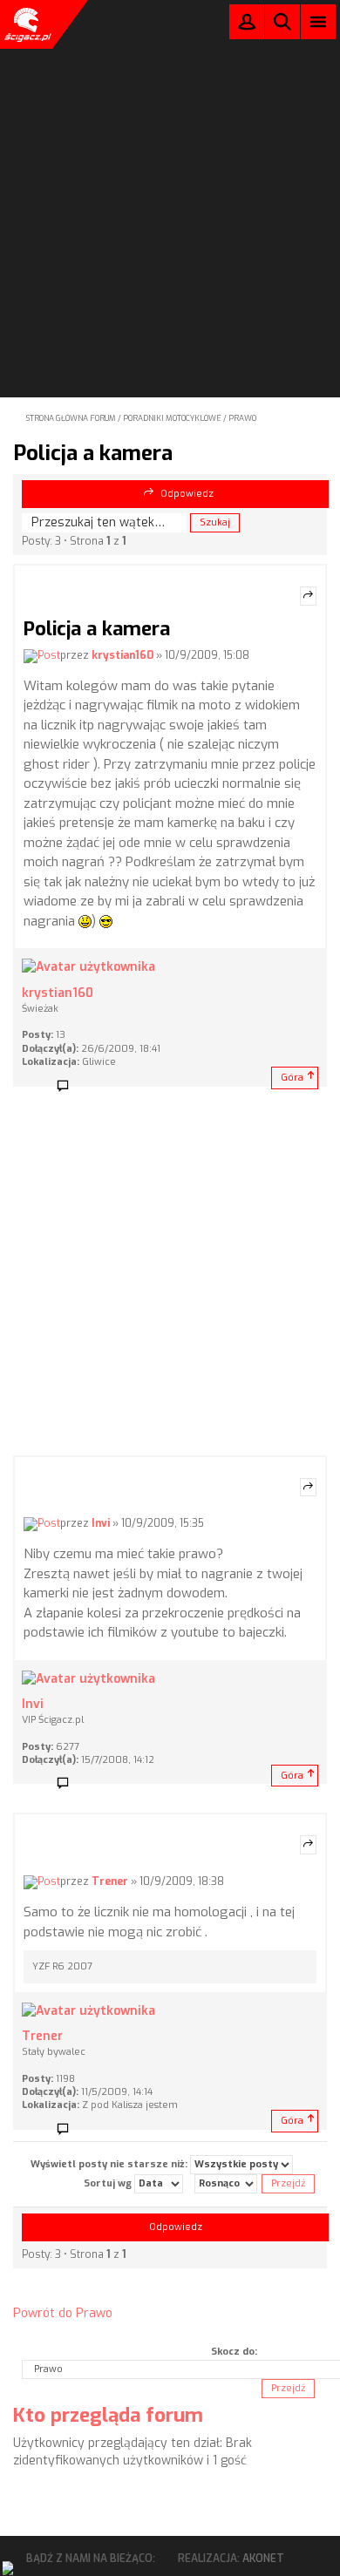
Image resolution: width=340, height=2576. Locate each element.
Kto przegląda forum (108, 2415)
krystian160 (122, 655)
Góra (292, 1078)
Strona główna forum (71, 418)
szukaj (282, 21)
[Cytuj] (308, 596)
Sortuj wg (109, 2183)
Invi (101, 1523)
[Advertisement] (170, 175)
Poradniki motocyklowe (172, 418)
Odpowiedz (187, 494)
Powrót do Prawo (63, 2313)
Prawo (242, 418)
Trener (110, 1881)
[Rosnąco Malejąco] (226, 2184)
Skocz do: (234, 2352)
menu (319, 21)
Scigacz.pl (26, 24)
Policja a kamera (93, 453)
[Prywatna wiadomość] (69, 1087)
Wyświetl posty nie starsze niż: (110, 2164)
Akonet (263, 2559)
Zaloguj (247, 26)
